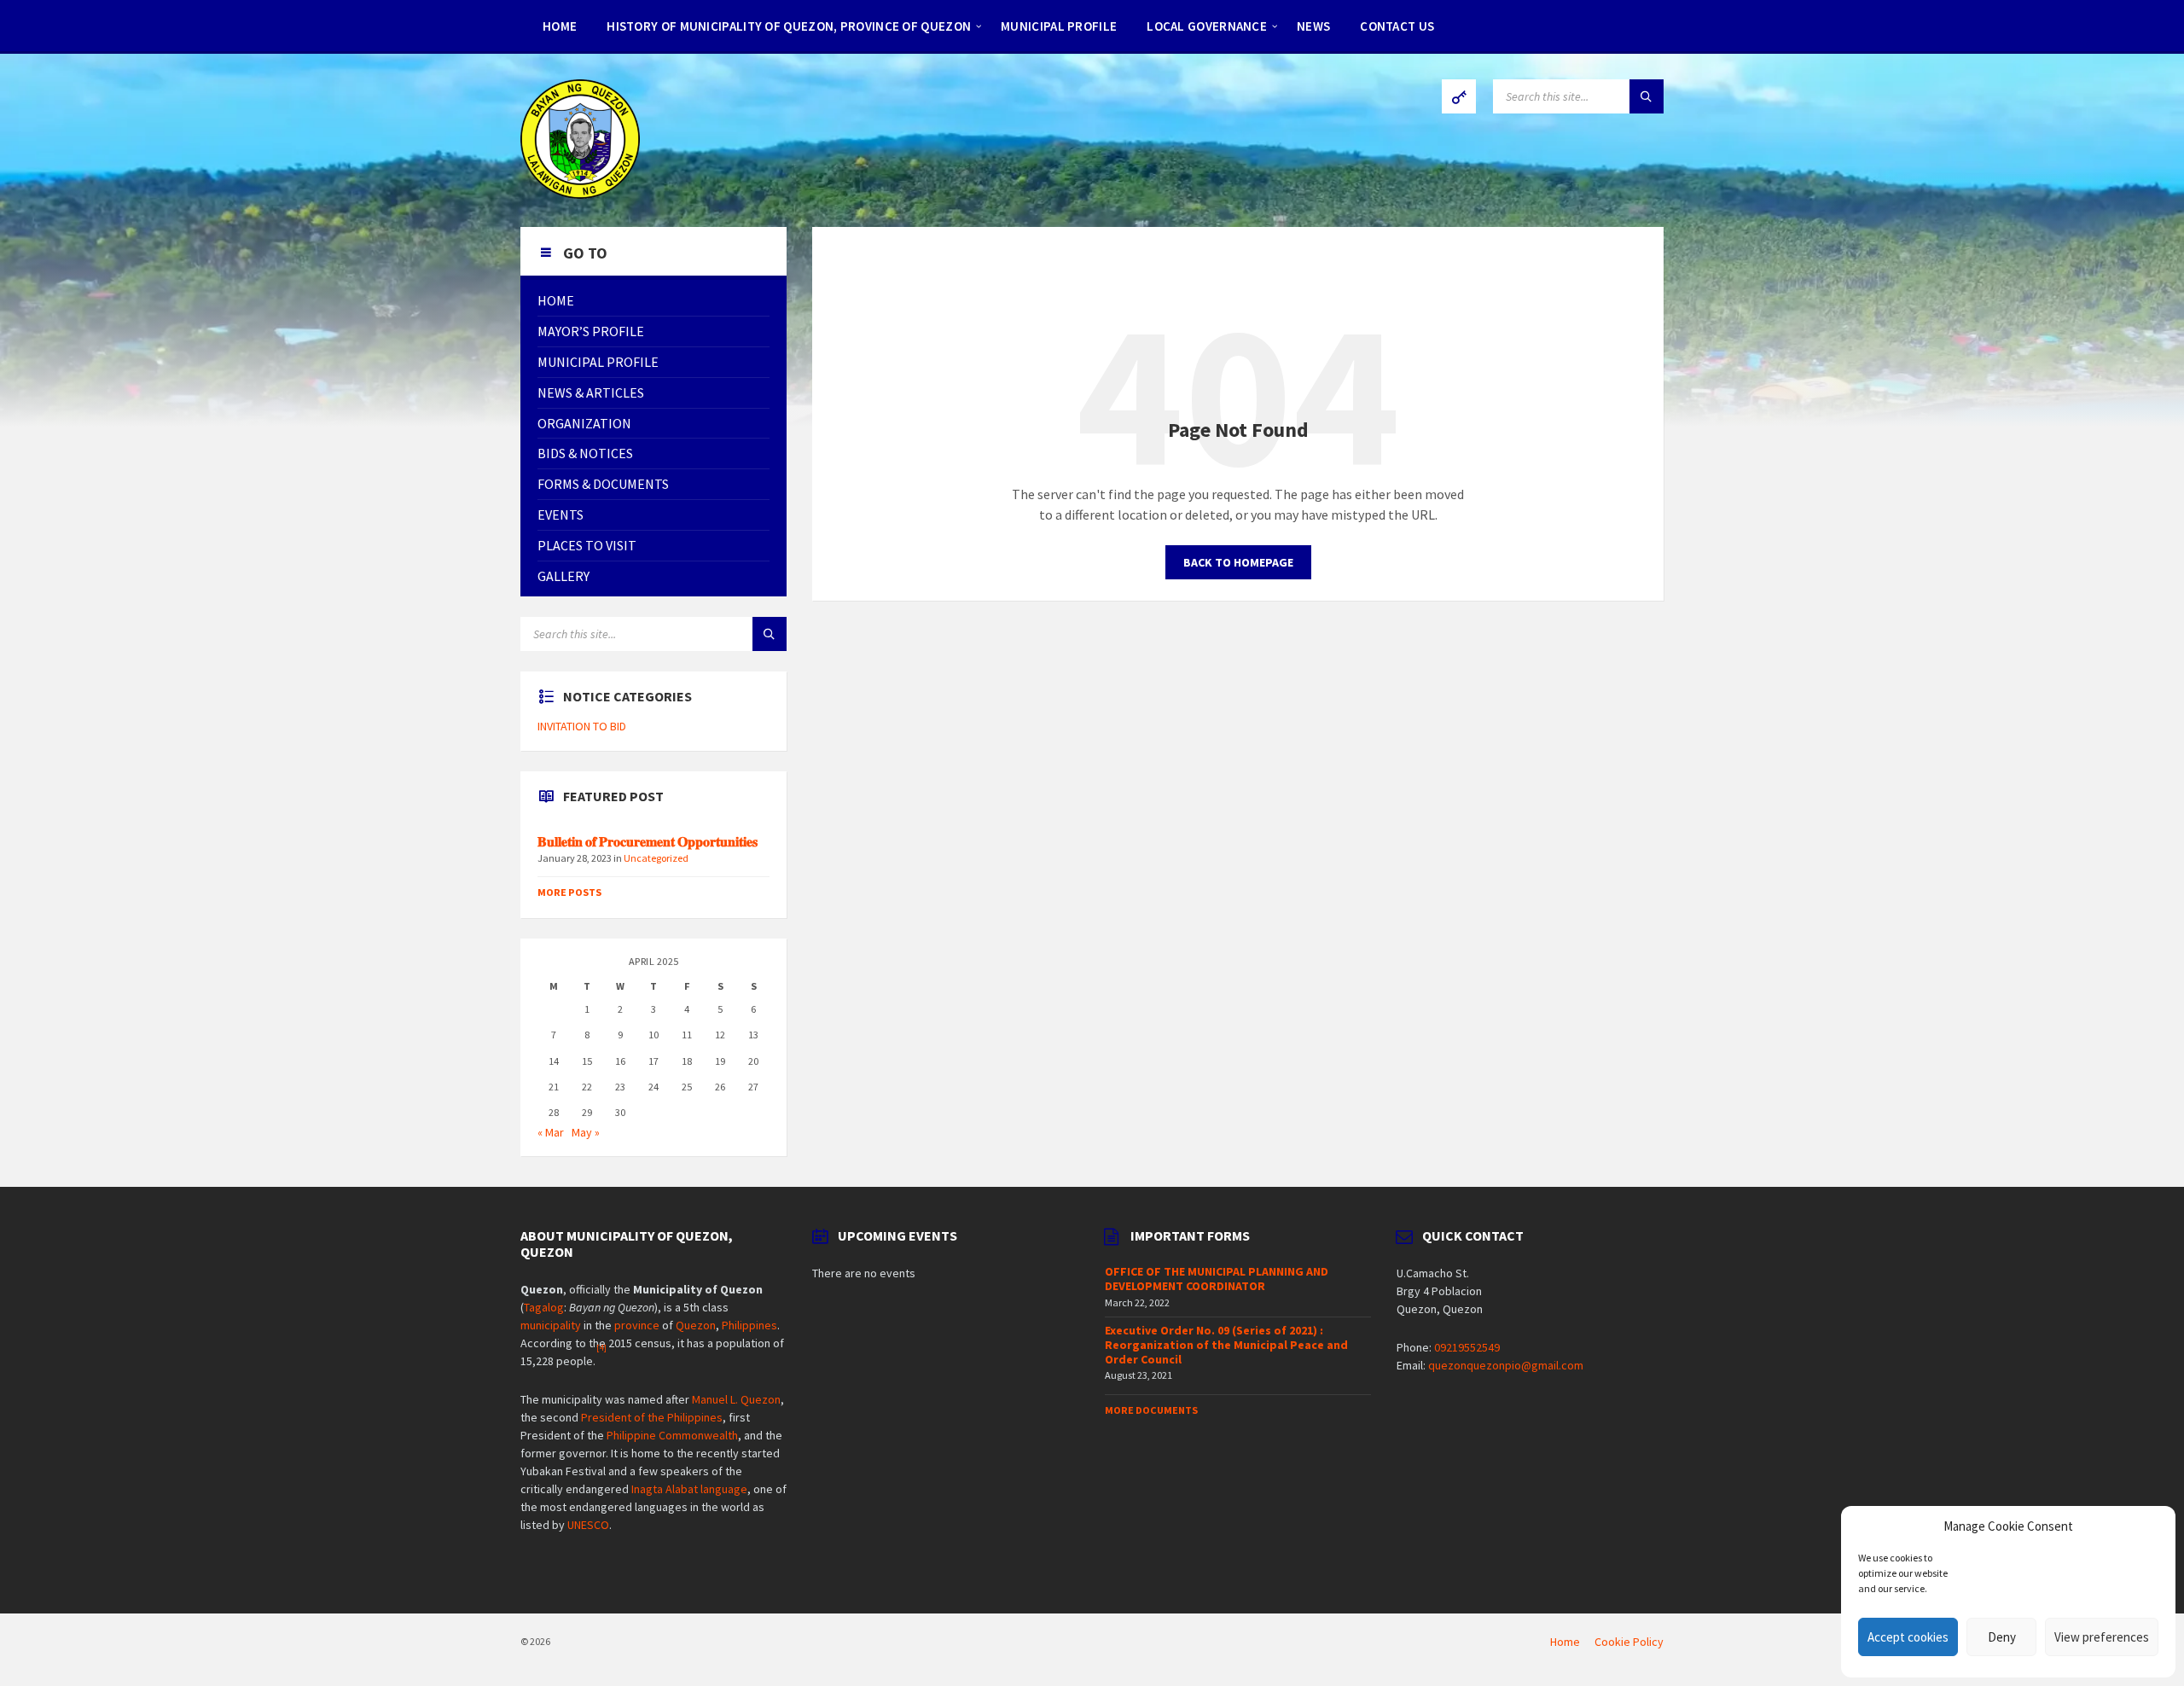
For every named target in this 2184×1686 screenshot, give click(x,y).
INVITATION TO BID (582, 726)
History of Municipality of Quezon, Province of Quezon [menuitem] (789, 26)
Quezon (696, 1325)
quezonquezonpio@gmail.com (1506, 1365)
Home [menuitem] (560, 26)
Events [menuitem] (561, 515)
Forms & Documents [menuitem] (603, 484)
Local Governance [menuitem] (1207, 26)
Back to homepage (1238, 562)
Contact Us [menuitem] (1397, 26)
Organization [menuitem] (584, 423)
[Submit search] (1647, 96)
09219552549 (1467, 1347)
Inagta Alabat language (689, 1489)
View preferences (2102, 1637)
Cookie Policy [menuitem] (1629, 1642)
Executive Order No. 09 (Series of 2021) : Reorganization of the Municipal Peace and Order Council (1226, 1345)
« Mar (551, 1132)
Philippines (749, 1325)
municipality (551, 1325)
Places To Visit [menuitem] (587, 545)
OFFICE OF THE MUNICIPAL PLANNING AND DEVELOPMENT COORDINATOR (1217, 1279)
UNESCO (588, 1525)
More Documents (1151, 1410)
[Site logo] (580, 194)
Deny (2002, 1637)
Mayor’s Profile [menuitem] (591, 331)
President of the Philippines (652, 1417)
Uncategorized (656, 858)
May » (586, 1132)
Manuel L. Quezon (736, 1399)
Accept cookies (1908, 1637)
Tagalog (544, 1307)
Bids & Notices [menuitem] (585, 453)
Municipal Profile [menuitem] (1059, 26)
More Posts (569, 892)
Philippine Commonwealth (672, 1435)
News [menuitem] (1313, 26)
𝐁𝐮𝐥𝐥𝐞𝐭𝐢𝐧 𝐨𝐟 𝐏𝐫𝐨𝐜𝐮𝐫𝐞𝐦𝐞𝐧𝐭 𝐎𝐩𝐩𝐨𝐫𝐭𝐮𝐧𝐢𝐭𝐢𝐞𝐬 (649, 842)
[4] (601, 1348)
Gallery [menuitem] (563, 576)
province (637, 1325)
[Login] (1459, 96)
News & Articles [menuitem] (591, 392)
